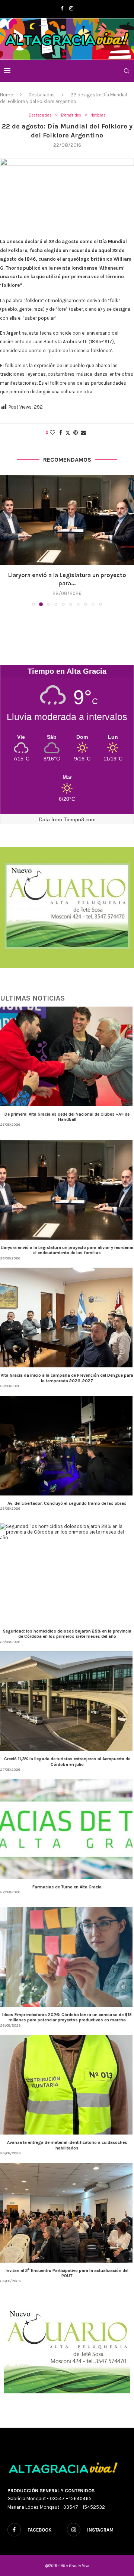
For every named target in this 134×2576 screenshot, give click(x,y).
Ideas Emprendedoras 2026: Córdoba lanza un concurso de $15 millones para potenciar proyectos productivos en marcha (67, 2009)
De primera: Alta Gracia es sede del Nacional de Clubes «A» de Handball (67, 1108)
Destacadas (42, 95)
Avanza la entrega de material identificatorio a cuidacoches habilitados (67, 2136)
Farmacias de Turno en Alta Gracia (67, 1878)
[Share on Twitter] (68, 433)
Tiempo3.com (80, 811)
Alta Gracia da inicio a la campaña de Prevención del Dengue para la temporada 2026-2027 (67, 1369)
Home (7, 95)
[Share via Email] (83, 433)
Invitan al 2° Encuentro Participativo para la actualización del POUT (67, 2265)
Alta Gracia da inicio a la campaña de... (67, 575)
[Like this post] (52, 433)
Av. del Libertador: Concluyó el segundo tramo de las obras (67, 1495)
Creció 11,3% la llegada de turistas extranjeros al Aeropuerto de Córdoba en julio (67, 1753)
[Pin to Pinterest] (76, 433)
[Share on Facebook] (61, 433)
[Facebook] (62, 8)
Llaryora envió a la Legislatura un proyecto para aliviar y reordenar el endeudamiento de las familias (67, 1241)
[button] (6, 536)
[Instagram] (71, 8)
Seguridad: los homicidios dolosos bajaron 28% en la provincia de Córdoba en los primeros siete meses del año (67, 1625)
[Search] (127, 71)
